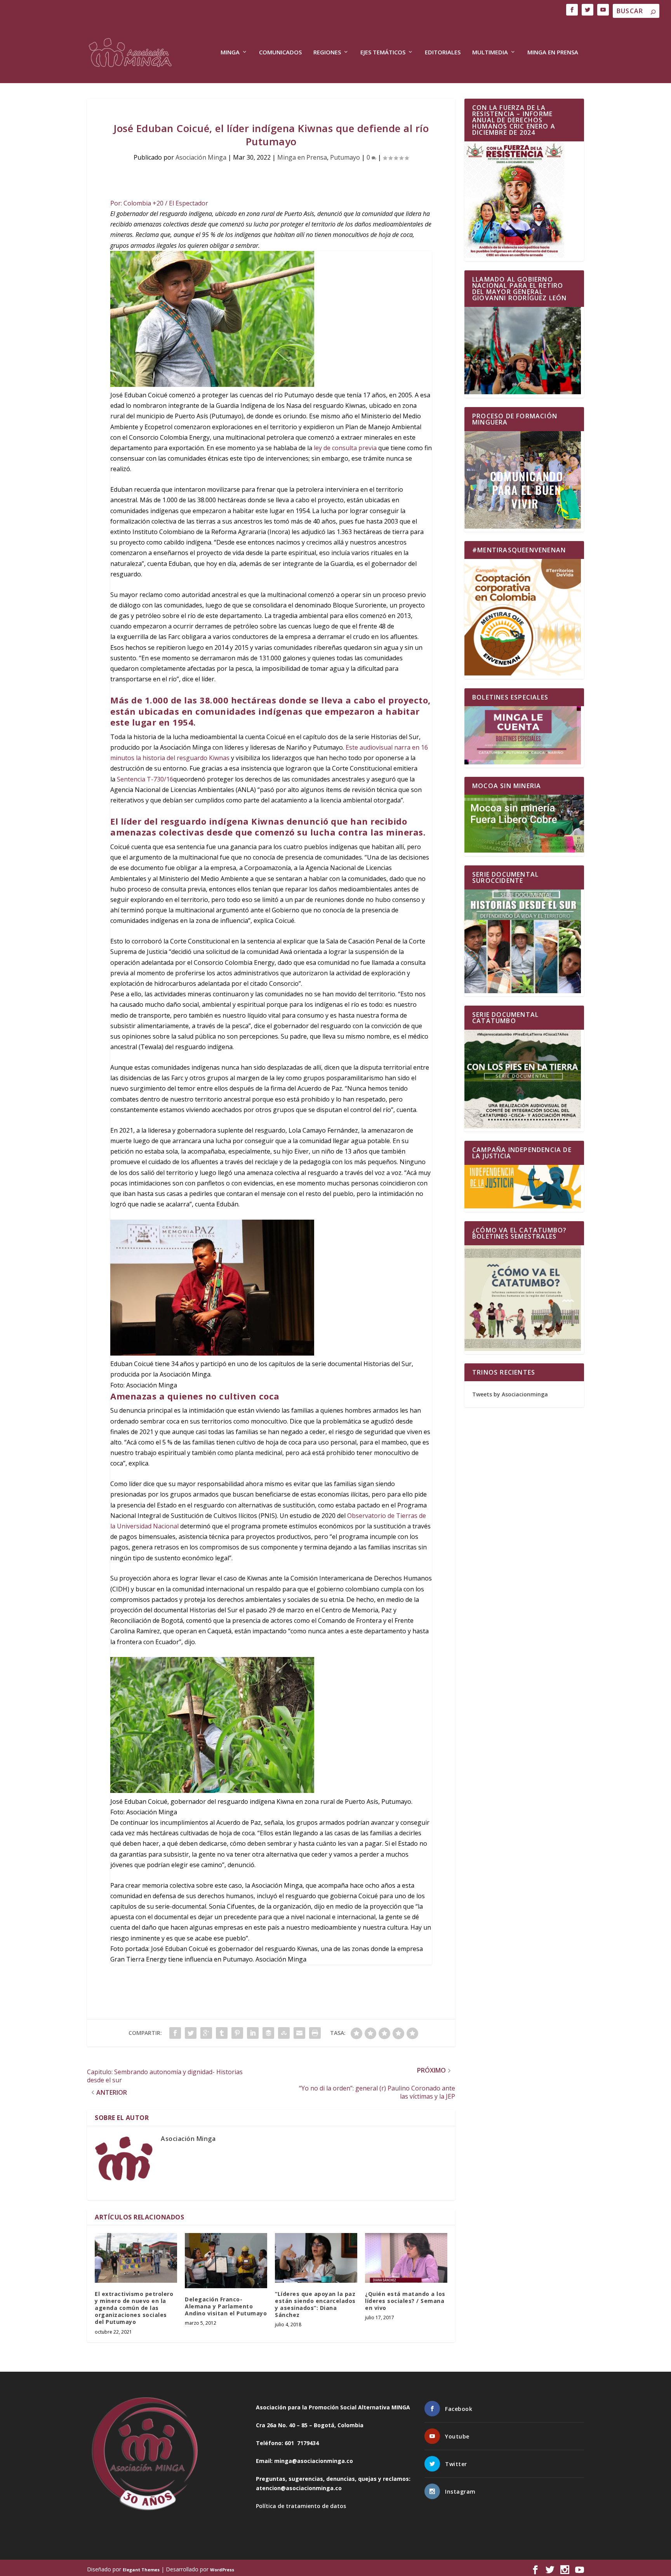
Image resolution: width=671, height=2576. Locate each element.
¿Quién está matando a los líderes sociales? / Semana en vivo (405, 2301)
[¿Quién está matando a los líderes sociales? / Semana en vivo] (406, 2258)
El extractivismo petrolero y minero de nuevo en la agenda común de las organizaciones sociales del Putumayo (134, 2308)
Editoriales (443, 52)
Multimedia (490, 52)
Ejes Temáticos (383, 52)
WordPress (222, 2570)
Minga (230, 52)
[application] (271, 963)
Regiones (327, 52)
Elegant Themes (141, 2570)
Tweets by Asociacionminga (510, 1394)
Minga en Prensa (553, 52)
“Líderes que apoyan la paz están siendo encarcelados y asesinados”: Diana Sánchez (315, 2304)
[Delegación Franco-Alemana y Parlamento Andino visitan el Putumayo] (226, 2260)
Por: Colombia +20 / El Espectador (159, 203)
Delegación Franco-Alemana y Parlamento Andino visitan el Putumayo (226, 2306)
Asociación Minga (201, 157)
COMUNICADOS (280, 52)
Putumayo (345, 157)
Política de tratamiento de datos (301, 2506)
